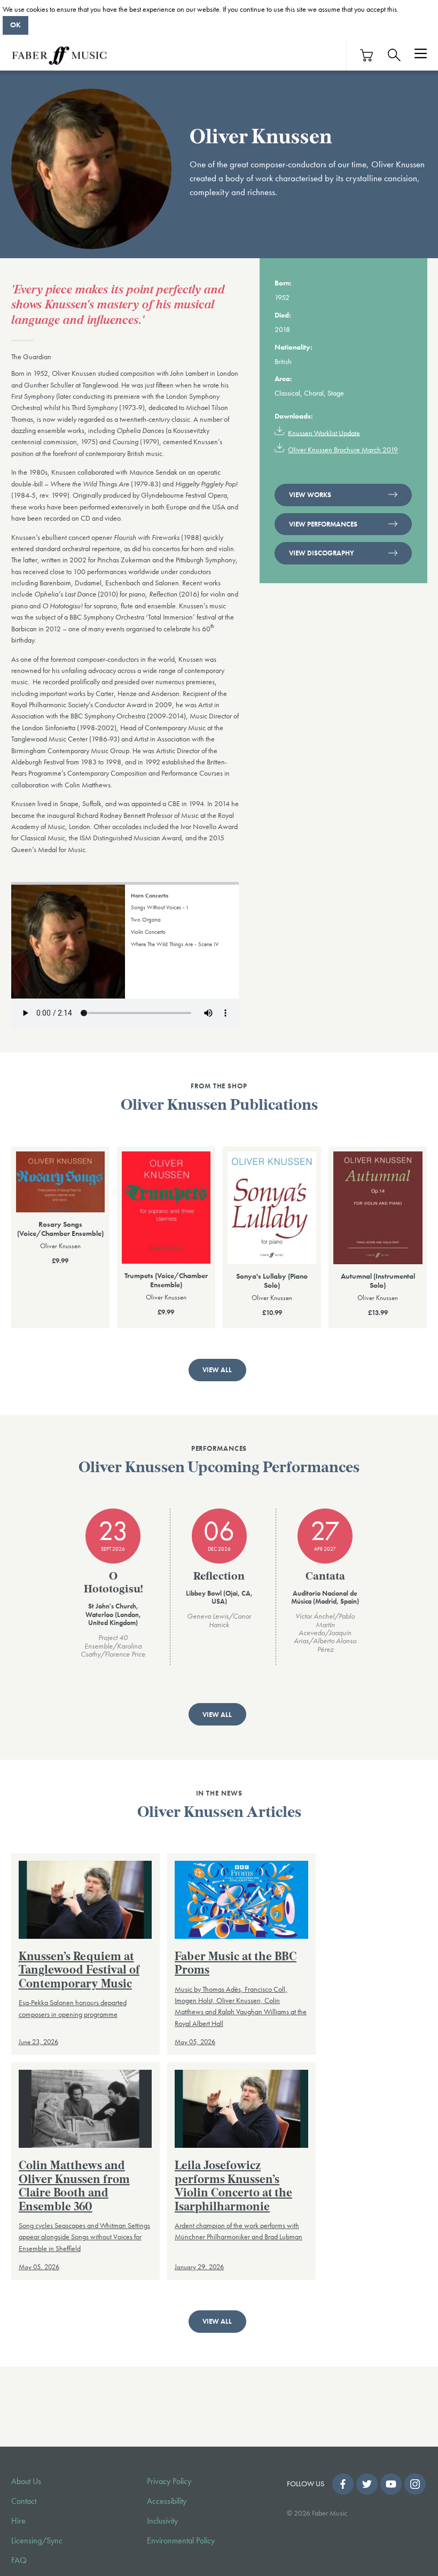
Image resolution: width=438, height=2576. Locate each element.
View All (217, 1370)
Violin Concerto (148, 932)
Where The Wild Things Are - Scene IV (175, 944)
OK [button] (15, 25)
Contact (24, 2501)
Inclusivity (162, 2521)
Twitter (367, 2484)
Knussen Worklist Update (324, 432)
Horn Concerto (150, 895)
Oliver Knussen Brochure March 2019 (343, 450)
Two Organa (146, 919)
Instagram (415, 2484)
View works (310, 495)
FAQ (19, 2560)
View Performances (323, 524)
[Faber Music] (59, 55)
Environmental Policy (181, 2541)
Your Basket (367, 55)
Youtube (391, 2484)
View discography (322, 553)
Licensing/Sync (37, 2541)
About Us (26, 2481)
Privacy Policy (169, 2481)
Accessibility (167, 2501)
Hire (18, 2521)
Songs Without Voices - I (159, 907)
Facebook (343, 2484)
